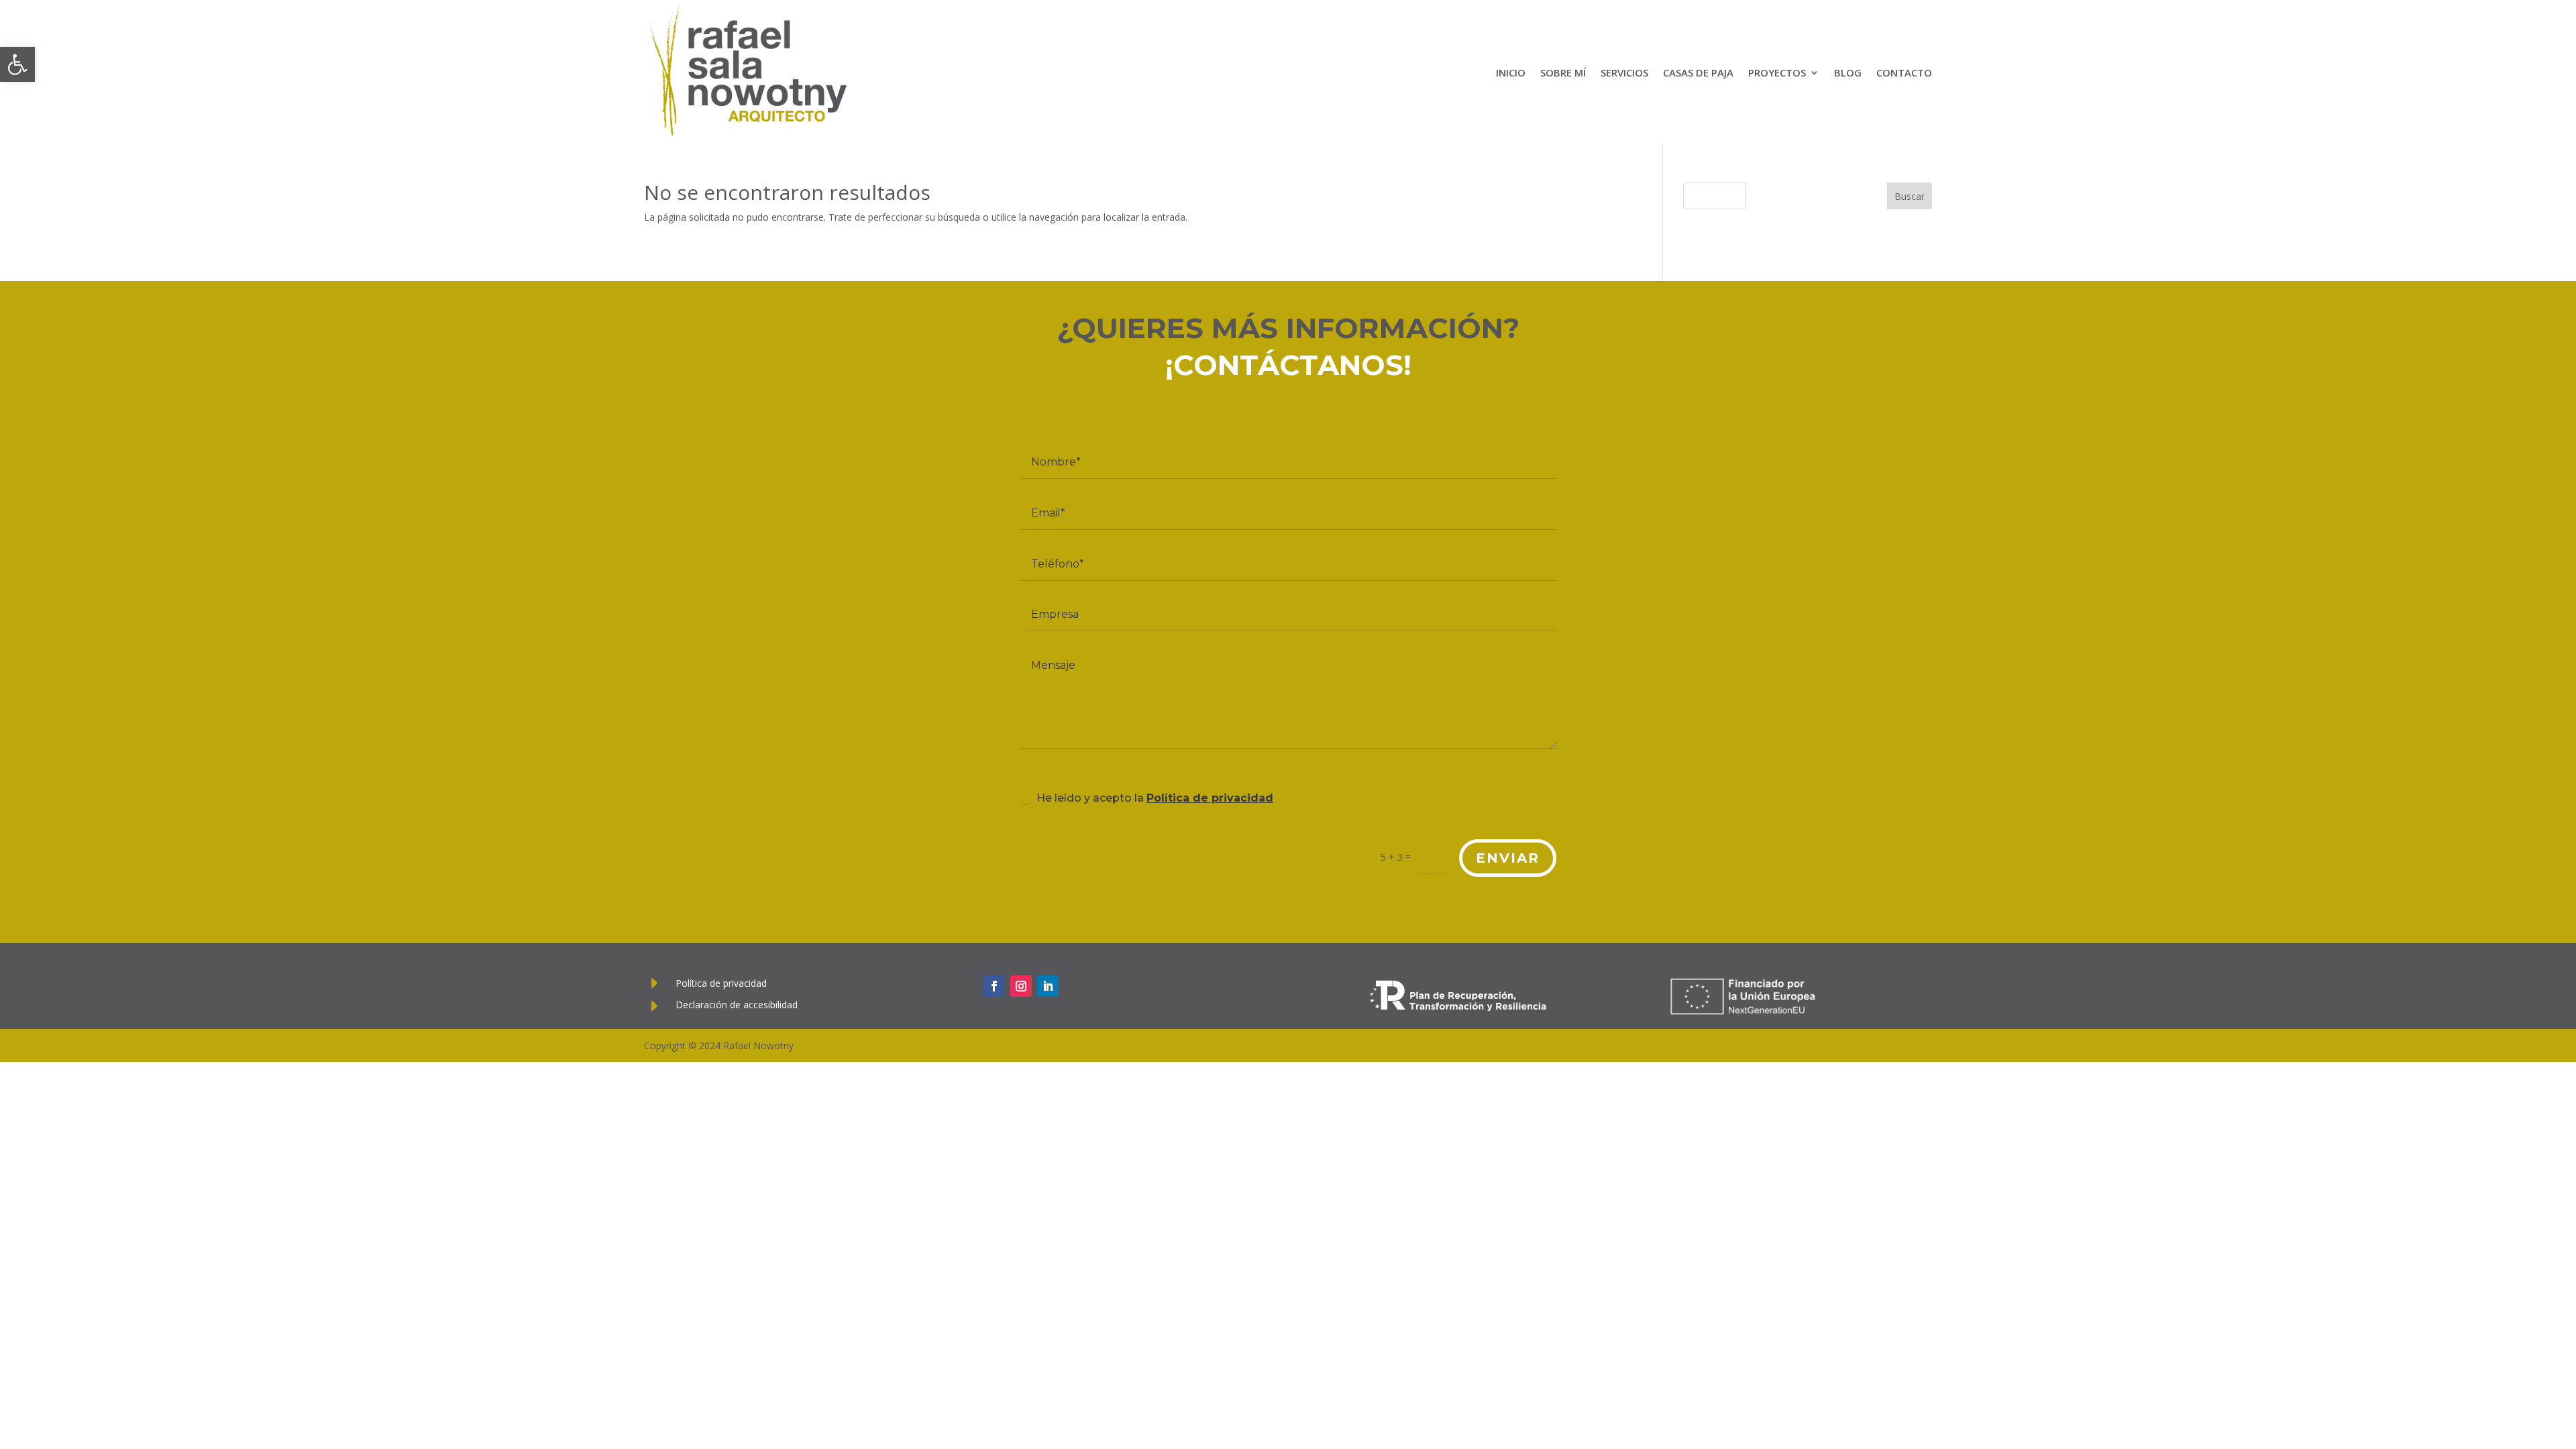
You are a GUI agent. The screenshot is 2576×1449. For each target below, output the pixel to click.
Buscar (1910, 196)
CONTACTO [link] (1904, 72)
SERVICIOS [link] (1624, 72)
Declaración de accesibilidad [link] (737, 1005)
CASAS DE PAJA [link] (1698, 72)
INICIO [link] (1511, 72)
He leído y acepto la (1155, 798)
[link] (17, 64)
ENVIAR (1508, 858)
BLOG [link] (1848, 72)
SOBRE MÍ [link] (1563, 72)
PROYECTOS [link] (1777, 72)
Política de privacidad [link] (1210, 798)
